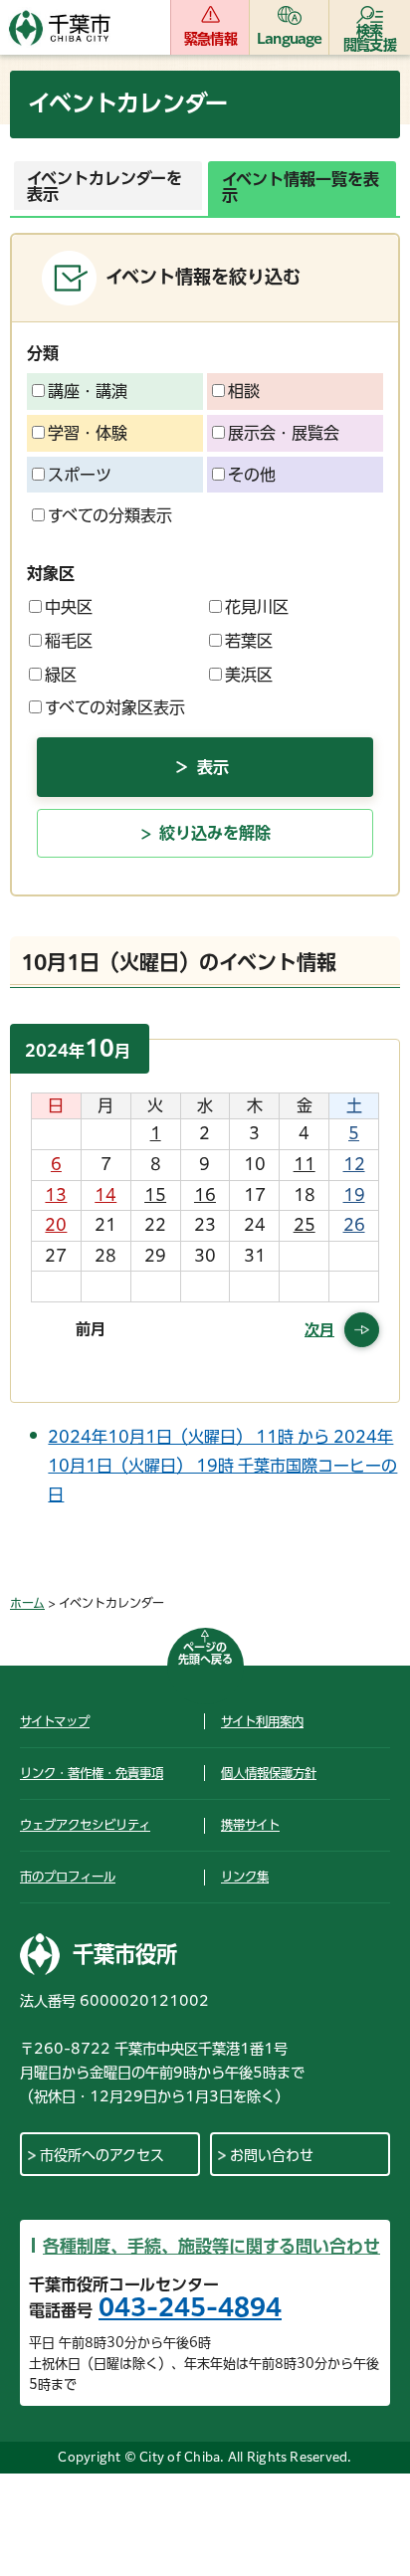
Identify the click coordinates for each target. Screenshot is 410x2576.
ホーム (27, 1603)
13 (56, 1195)
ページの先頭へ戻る (205, 1653)
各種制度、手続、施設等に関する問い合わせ (211, 2246)
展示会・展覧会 (284, 433)
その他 (252, 475)
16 (205, 1195)
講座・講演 (88, 391)
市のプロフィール (68, 1877)
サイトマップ (55, 1721)
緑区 (61, 675)
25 (305, 1225)
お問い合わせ (272, 2155)
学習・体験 (88, 433)
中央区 (69, 607)
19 (354, 1195)
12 (354, 1164)
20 (56, 1225)
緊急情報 (210, 39)
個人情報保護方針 (269, 1773)
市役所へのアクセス (102, 2155)
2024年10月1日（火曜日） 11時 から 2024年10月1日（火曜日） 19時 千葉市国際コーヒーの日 (222, 1466)
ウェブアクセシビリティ (85, 1825)
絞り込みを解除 (215, 833)
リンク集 (245, 1877)
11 (305, 1164)
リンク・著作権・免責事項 (92, 1773)
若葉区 (249, 641)
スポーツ (80, 475)
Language (290, 39)
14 (105, 1195)
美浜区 (249, 675)
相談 (244, 391)
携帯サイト (250, 1825)
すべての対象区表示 (115, 707)
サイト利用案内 (262, 1721)
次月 (319, 1330)
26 (354, 1225)
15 (155, 1195)
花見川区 (257, 607)
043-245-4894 (190, 2307)
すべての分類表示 (110, 515)
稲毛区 (69, 641)
